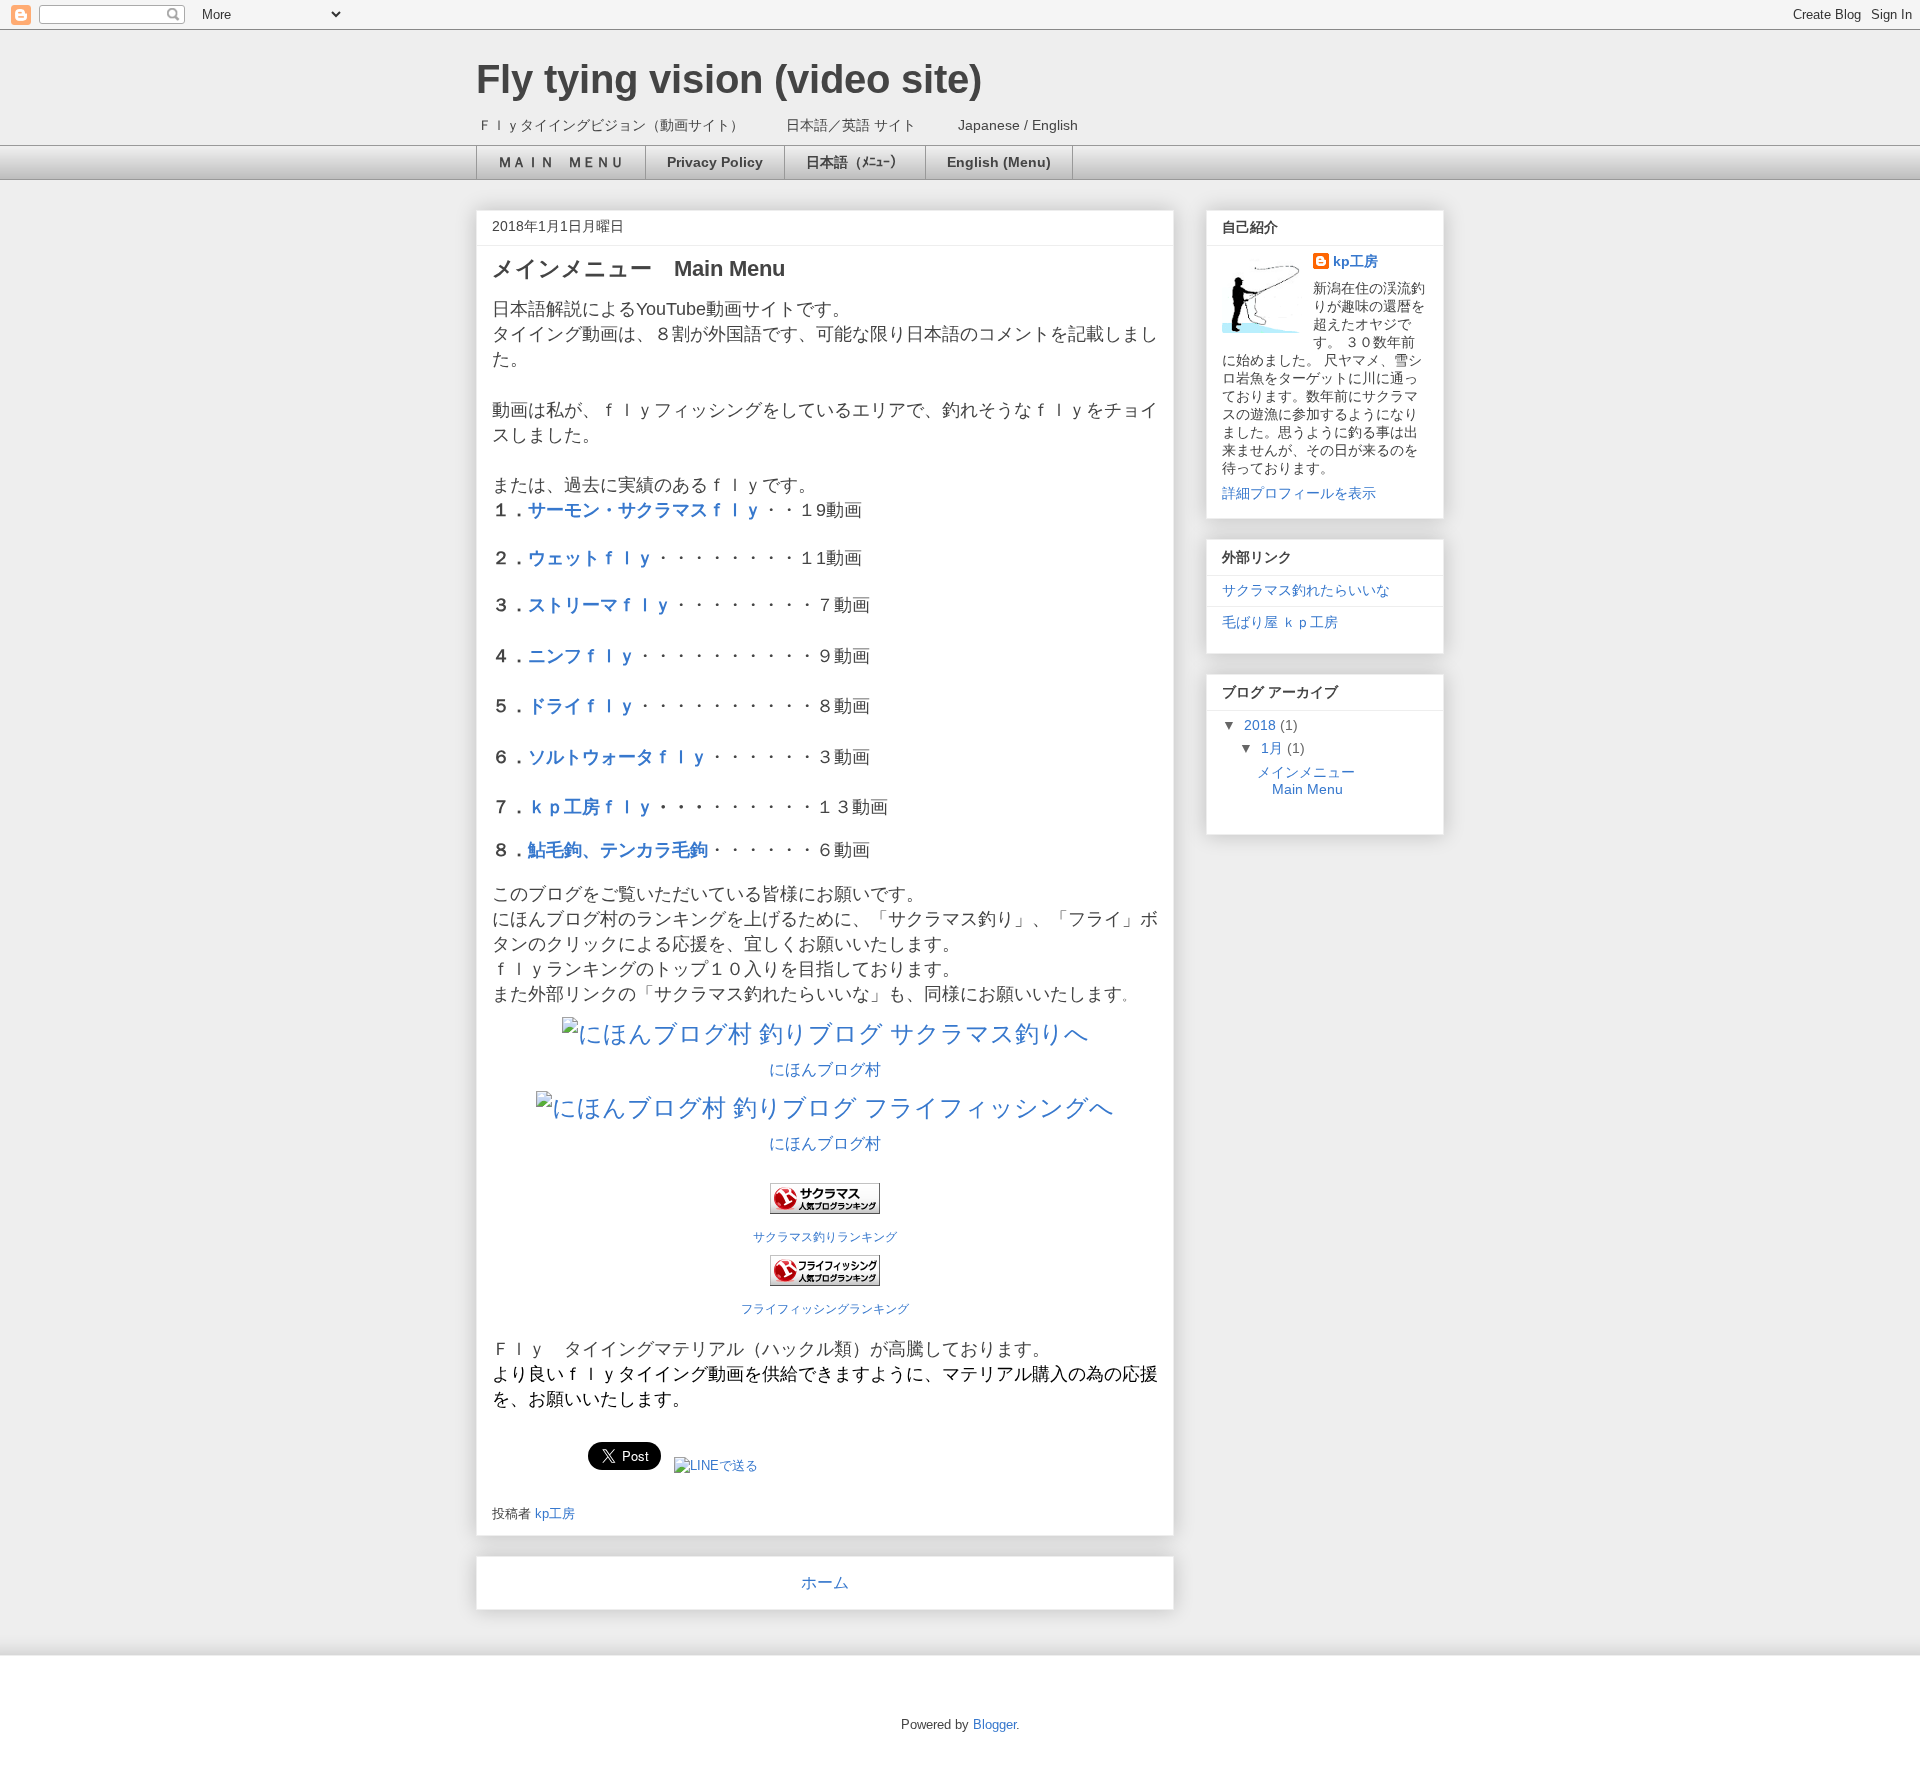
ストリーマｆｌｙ (600, 605)
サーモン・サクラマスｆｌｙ (645, 510)
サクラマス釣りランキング (825, 1236)
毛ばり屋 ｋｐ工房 (1280, 622)
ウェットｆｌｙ (591, 558)
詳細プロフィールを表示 (1299, 493)
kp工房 (1355, 261)
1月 (1274, 748)
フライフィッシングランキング (825, 1308)
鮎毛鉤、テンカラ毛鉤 (618, 850)
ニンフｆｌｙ (582, 656)
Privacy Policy (715, 162)
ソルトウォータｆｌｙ (618, 757)
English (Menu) (999, 162)
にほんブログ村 (825, 1069)
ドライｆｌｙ (582, 706)
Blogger (994, 1724)
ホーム (825, 1582)
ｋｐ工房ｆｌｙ (591, 807)
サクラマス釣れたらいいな (1306, 590)
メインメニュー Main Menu (638, 268)
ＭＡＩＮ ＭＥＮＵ (561, 162)
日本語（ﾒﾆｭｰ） (855, 162)
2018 (1262, 725)
